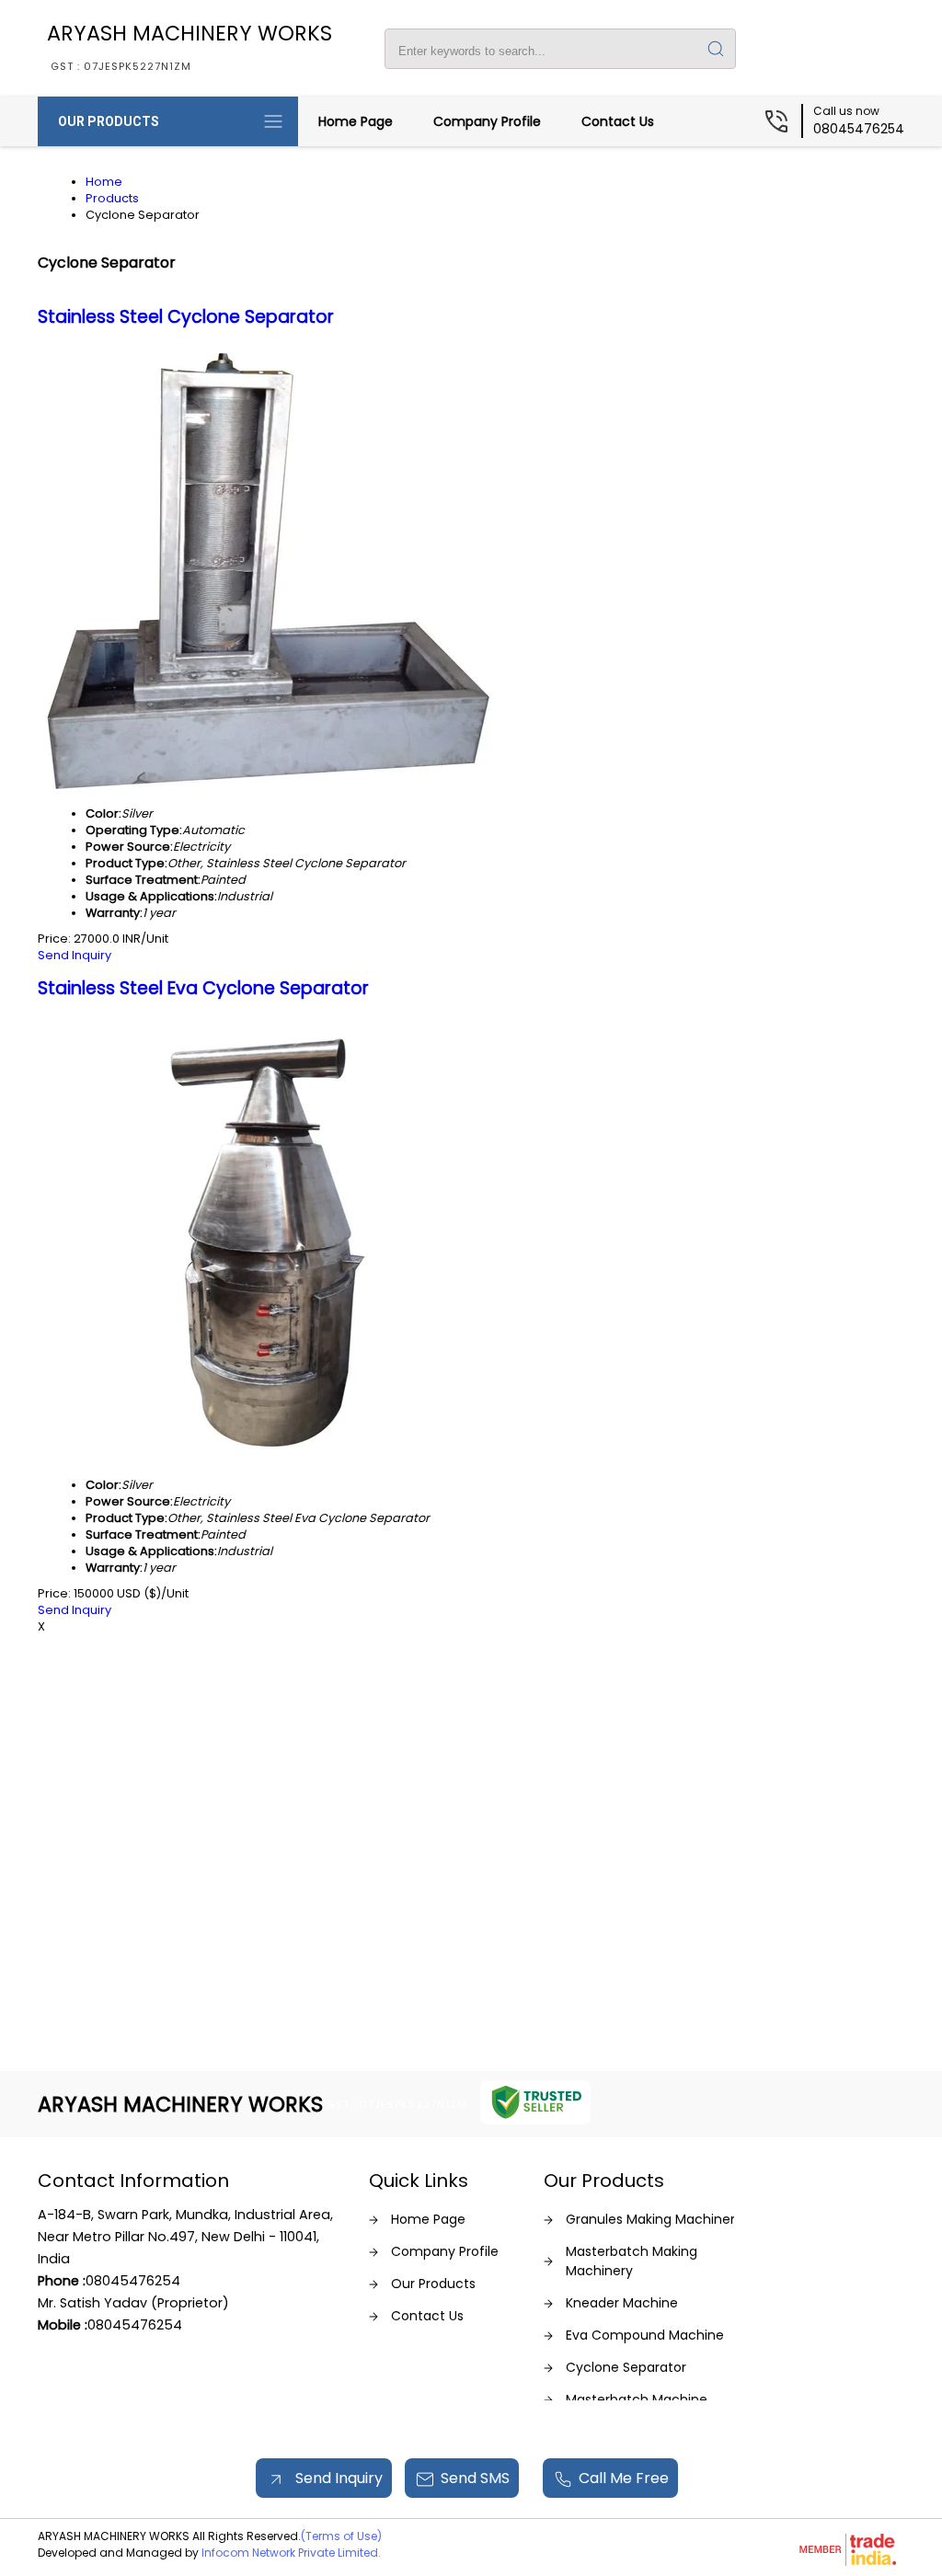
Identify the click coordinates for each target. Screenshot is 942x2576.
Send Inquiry (75, 955)
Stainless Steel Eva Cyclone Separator (203, 988)
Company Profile (487, 121)
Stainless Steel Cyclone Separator (186, 317)
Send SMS (475, 2478)
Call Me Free (624, 2478)
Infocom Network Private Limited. (291, 2553)
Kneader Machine (622, 2303)
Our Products (109, 121)
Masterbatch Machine (637, 2399)
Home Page (356, 121)
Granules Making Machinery (654, 2219)
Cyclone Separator (626, 2367)
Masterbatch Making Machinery (632, 2261)
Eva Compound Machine (645, 2335)
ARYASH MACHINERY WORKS (190, 46)
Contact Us (618, 121)
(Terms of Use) (341, 2536)
